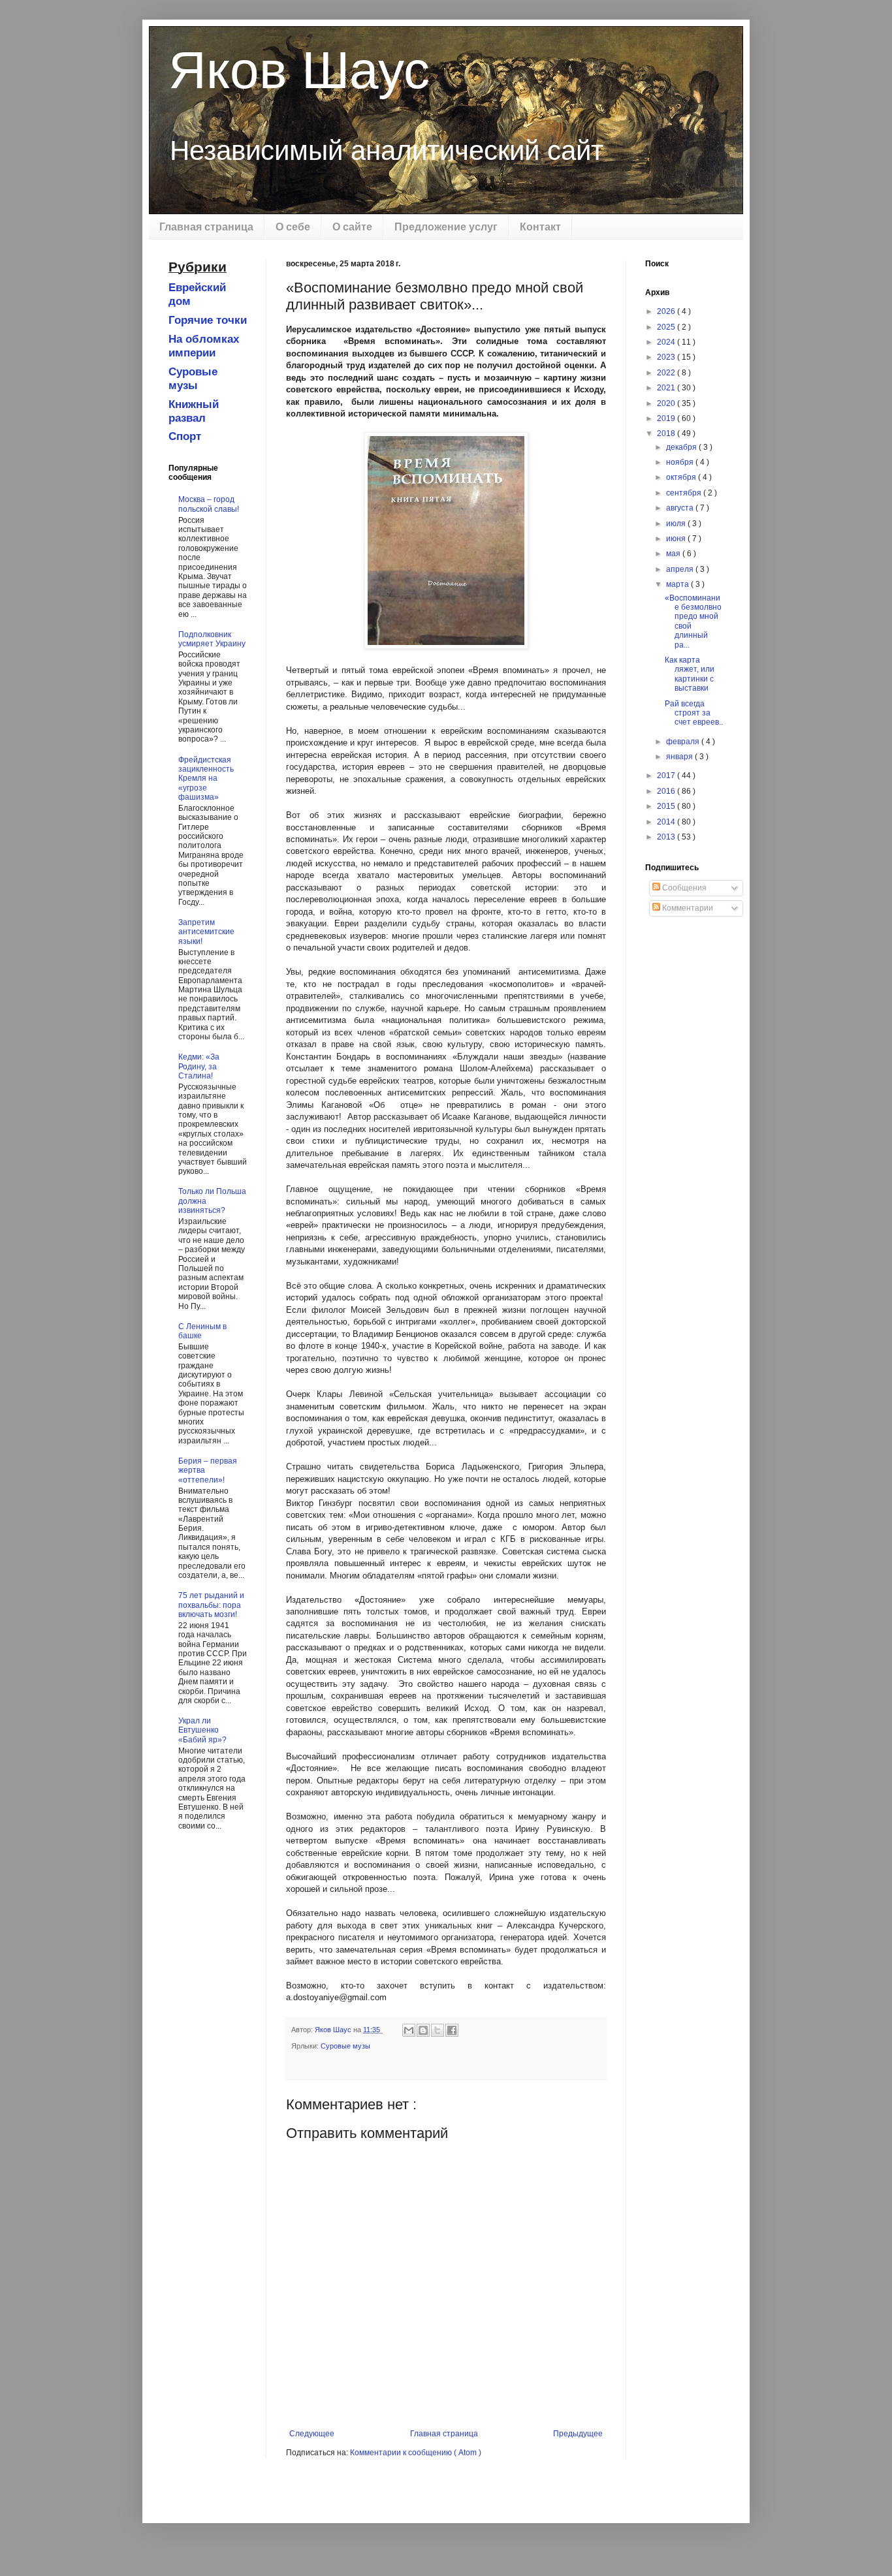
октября (682, 477)
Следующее (312, 2434)
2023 (667, 357)
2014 (667, 822)
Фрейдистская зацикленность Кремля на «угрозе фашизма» (206, 779)
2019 (667, 418)
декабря (682, 447)
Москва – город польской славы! (209, 504)
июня (677, 539)
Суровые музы (345, 2046)
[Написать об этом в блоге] (423, 2030)
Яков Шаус (299, 70)
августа (681, 508)
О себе (293, 227)
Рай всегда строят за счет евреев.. (694, 713)
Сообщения (683, 888)
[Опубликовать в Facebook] (452, 2030)
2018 (667, 433)
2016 (667, 791)
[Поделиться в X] (438, 2030)
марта (678, 584)
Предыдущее (578, 2434)
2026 (667, 311)
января (680, 757)
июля (677, 524)
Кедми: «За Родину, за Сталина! (199, 1066)
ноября (681, 462)
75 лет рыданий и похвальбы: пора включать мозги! (211, 1605)
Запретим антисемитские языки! (206, 932)
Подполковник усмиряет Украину (212, 639)
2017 (667, 776)
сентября (685, 493)
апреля (681, 569)
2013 (667, 837)
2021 (667, 388)
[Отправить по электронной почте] (409, 2030)
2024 (667, 342)
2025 (667, 327)
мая (674, 554)
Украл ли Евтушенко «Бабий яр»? (202, 1730)
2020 (667, 403)
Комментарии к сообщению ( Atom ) (416, 2453)
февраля (684, 742)
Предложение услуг (446, 227)
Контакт (540, 227)
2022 (667, 373)
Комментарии (687, 908)
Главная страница (206, 227)
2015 (667, 806)
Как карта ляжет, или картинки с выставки (690, 674)
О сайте (352, 227)
